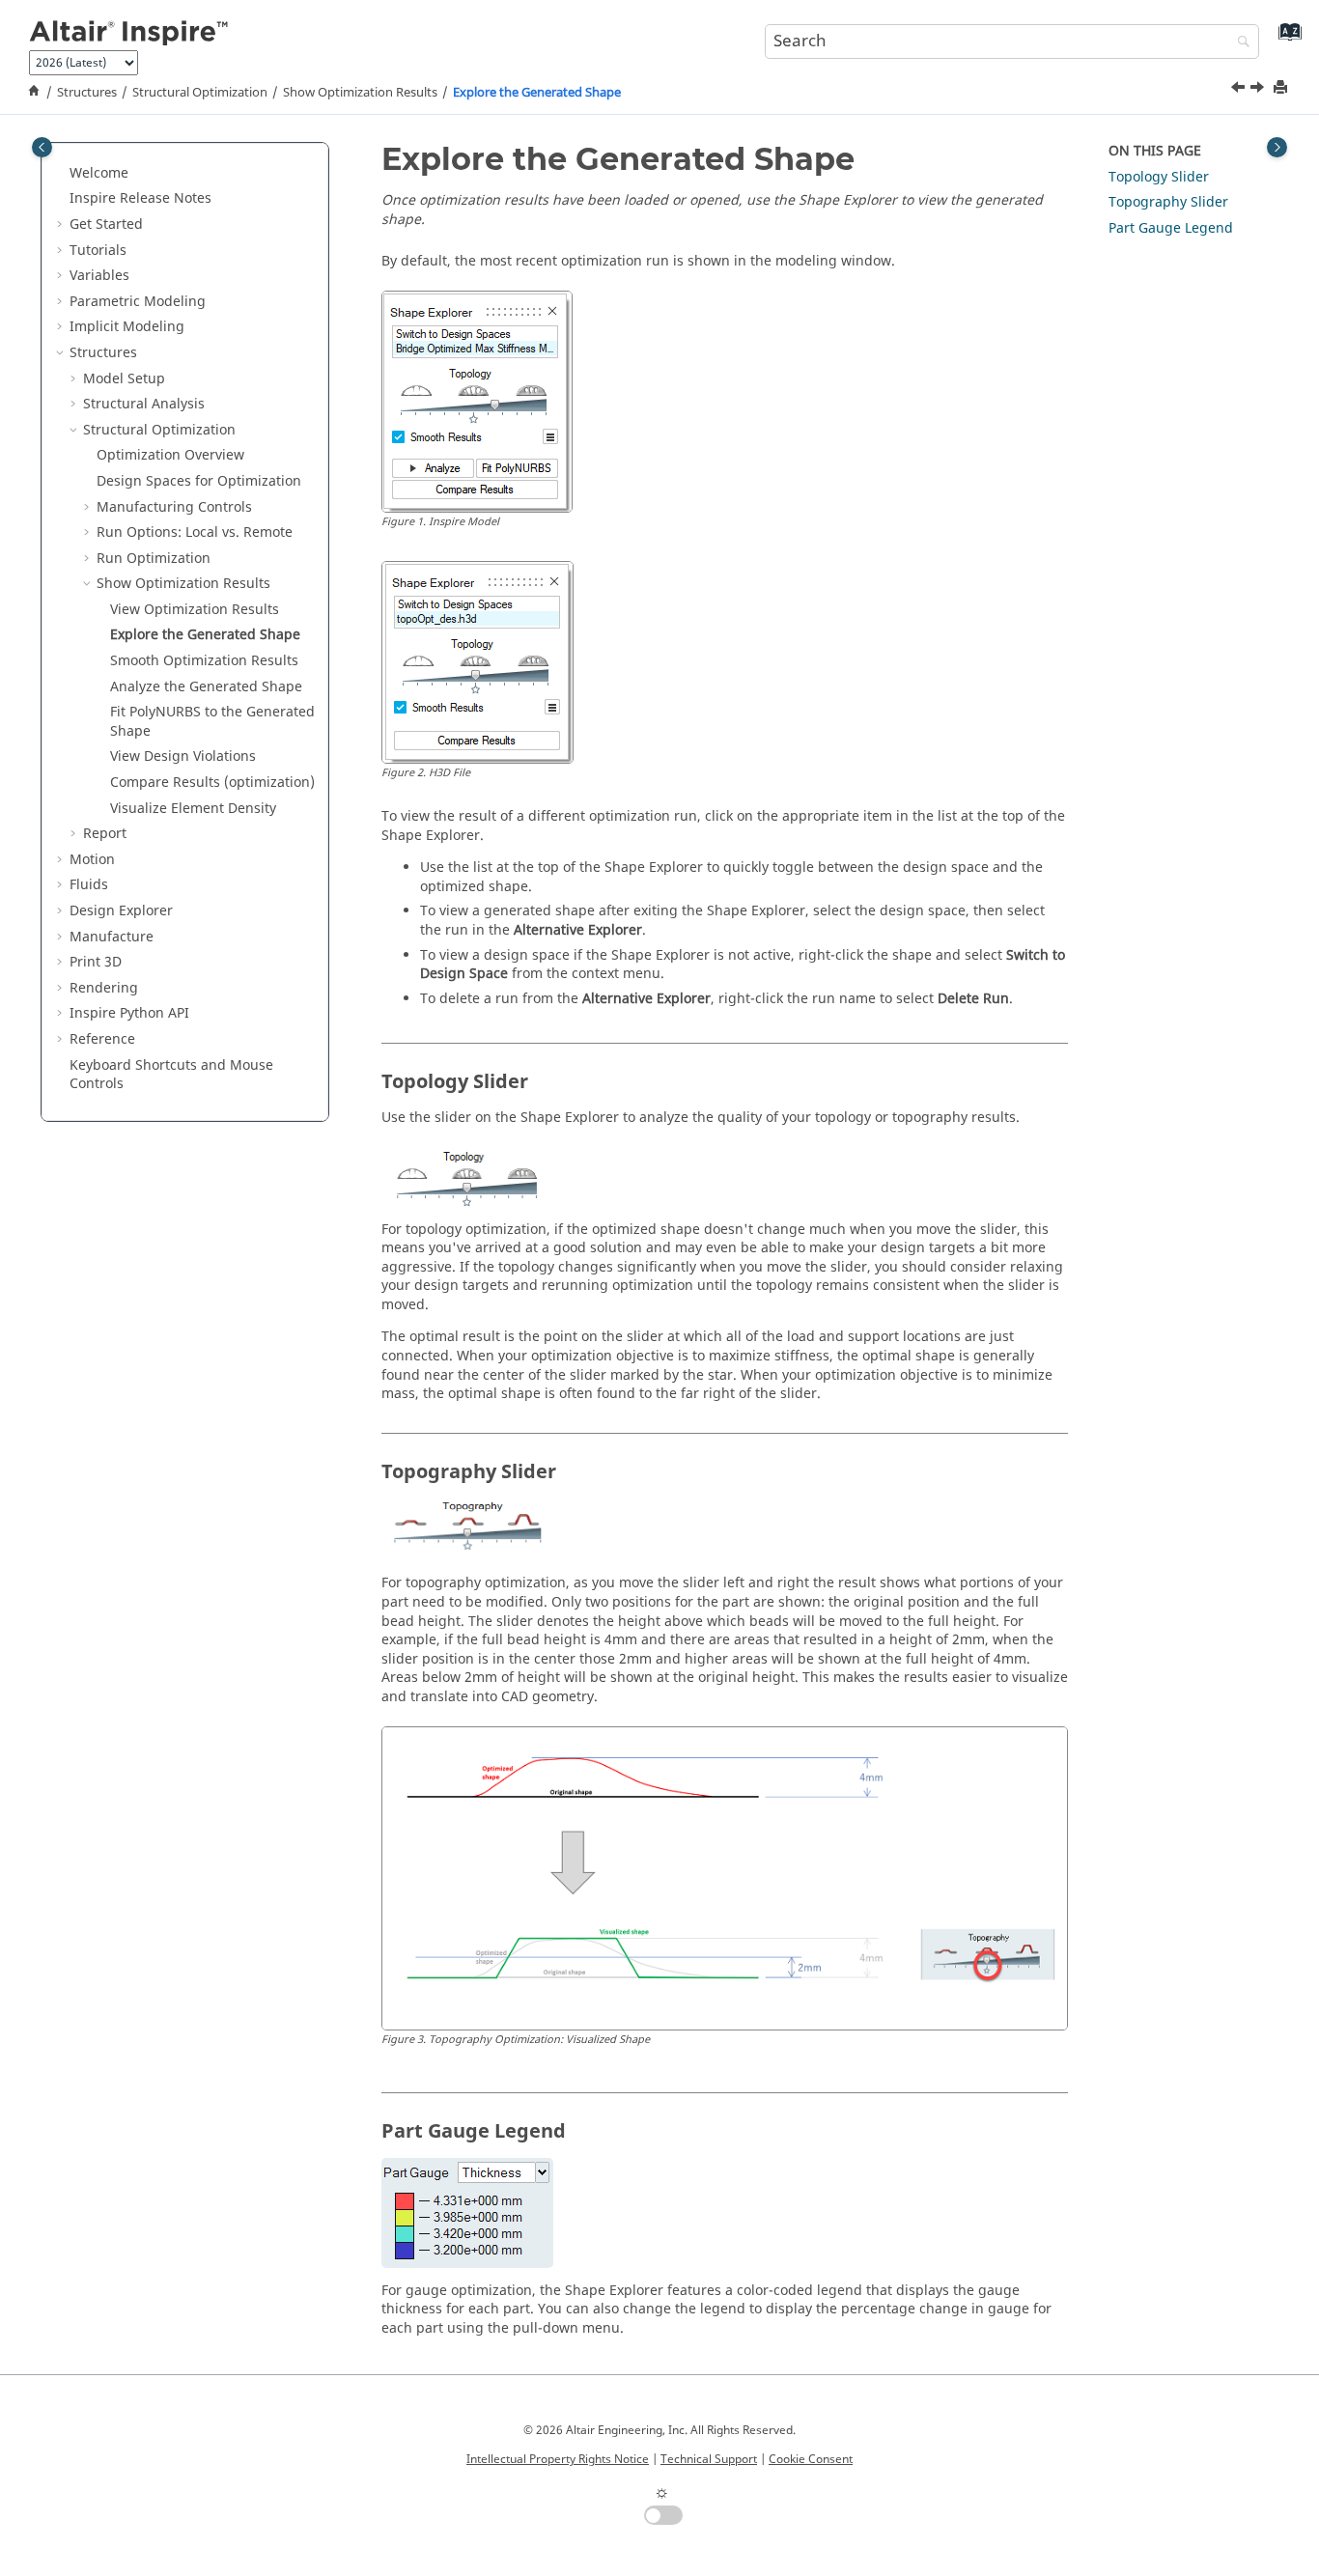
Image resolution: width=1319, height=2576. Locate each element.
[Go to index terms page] (1286, 39)
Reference (102, 1039)
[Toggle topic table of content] (1277, 147)
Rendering (104, 988)
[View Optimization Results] (1240, 90)
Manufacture (112, 937)
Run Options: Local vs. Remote (195, 532)
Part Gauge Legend (1171, 228)
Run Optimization (154, 559)
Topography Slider (1168, 202)
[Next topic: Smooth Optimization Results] (1259, 90)
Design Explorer (121, 911)
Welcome (99, 173)
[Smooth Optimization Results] (1259, 90)
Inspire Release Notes (140, 198)
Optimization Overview (170, 455)
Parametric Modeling (138, 302)
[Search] (1239, 43)
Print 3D (96, 962)
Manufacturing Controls (174, 507)
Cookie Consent (811, 2459)
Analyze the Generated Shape (206, 687)
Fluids (89, 885)
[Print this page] (1282, 88)
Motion (92, 860)
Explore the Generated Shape (537, 93)
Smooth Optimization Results (204, 661)
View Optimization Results (195, 610)
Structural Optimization (200, 93)
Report (105, 834)
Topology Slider (1159, 176)
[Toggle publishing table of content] (42, 147)
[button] (62, 174)
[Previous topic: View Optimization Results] (1240, 90)
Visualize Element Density (193, 809)
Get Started (106, 224)
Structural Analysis (144, 404)
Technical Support (709, 2459)
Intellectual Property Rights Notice (558, 2459)
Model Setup (124, 379)
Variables (99, 276)
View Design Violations (183, 756)
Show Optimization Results (360, 93)
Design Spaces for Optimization (199, 481)
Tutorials (98, 251)
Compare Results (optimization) (212, 783)
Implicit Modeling (127, 327)
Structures (87, 93)
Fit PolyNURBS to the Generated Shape (212, 722)
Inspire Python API (129, 1013)
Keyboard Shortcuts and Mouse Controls (171, 1075)
